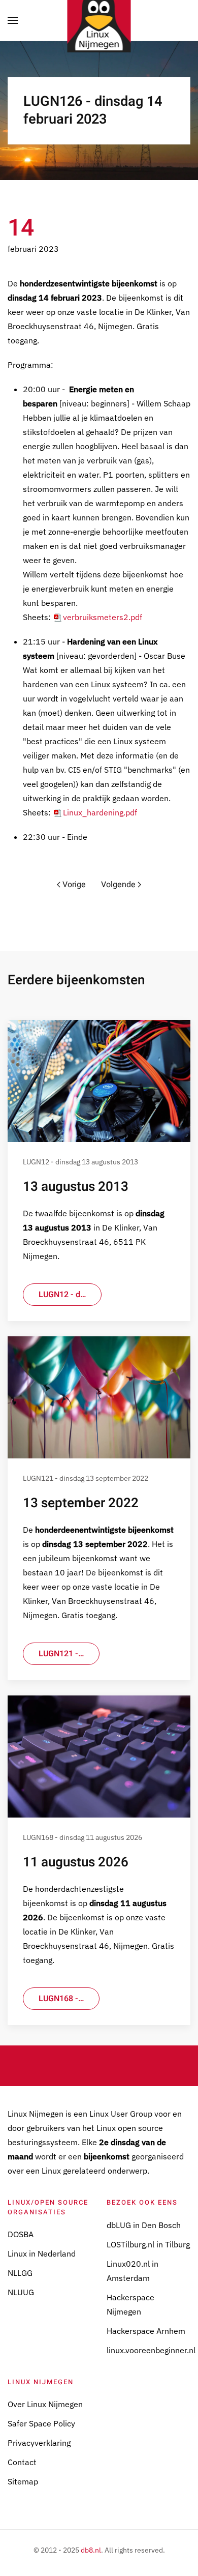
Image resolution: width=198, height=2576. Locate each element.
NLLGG (20, 2273)
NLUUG (21, 2292)
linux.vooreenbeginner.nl (151, 2350)
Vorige (74, 885)
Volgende (118, 885)
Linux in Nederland (42, 2253)
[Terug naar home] (99, 20)
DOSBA (21, 2234)
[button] (13, 20)
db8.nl (91, 2550)
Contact (22, 2462)
